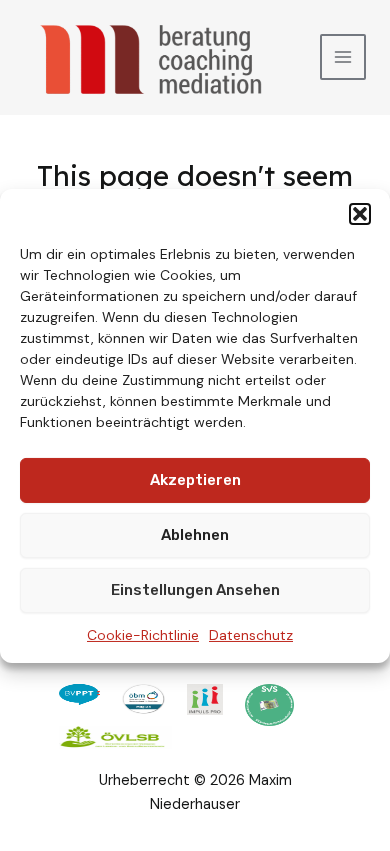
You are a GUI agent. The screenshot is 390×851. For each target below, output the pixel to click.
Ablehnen (195, 535)
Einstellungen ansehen (195, 590)
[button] (360, 213)
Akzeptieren (195, 480)
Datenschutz (251, 634)
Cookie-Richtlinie (143, 634)
